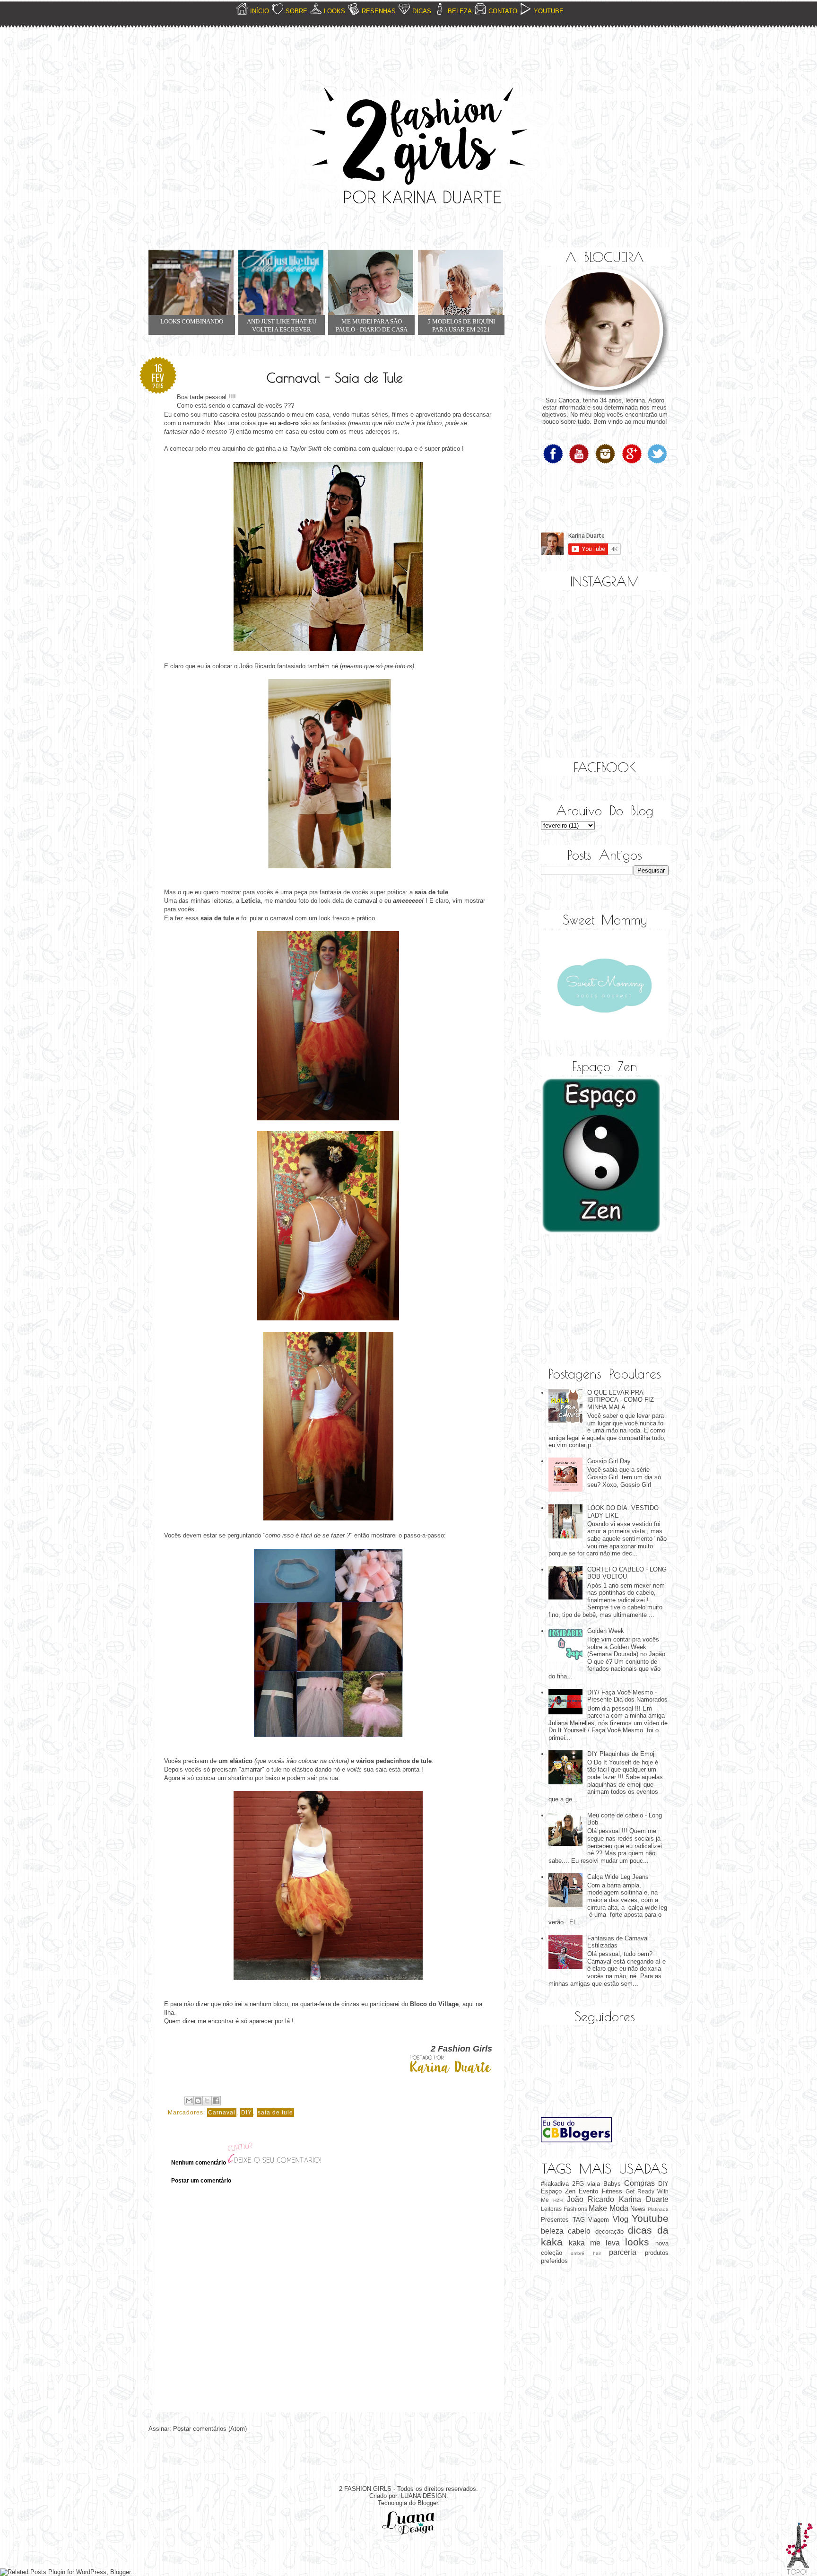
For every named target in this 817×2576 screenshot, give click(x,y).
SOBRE (296, 11)
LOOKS (335, 11)
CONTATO (503, 11)
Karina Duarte (644, 2199)
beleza (552, 2231)
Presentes (555, 2220)
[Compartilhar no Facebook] (216, 2101)
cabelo (579, 2231)
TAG (579, 2220)
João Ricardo (591, 2199)
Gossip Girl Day (609, 1461)
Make (598, 2208)
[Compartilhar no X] (207, 2101)
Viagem (599, 2220)
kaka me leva (594, 2243)
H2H (558, 2200)
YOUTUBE (549, 11)
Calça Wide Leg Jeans (618, 1877)
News (638, 2209)
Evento (588, 2191)
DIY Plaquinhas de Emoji (621, 1754)
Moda (619, 2208)
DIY (247, 2113)
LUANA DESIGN (424, 2496)
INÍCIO (260, 11)
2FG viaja (586, 2184)
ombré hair (586, 2253)
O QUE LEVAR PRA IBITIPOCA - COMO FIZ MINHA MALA (621, 1400)
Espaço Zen (558, 2191)
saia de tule (275, 2113)
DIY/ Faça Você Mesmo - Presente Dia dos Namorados (627, 1696)
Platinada (658, 2209)
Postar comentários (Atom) (210, 2429)
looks (637, 2242)
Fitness (612, 2191)
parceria (623, 2252)
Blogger (428, 2503)
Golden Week (606, 1631)
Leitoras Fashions (564, 2209)
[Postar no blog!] (198, 2101)
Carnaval (222, 2113)
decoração (609, 2231)
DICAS (422, 11)
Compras (639, 2183)
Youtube (650, 2218)
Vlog (621, 2219)
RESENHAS (379, 11)
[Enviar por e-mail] (189, 2101)
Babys (612, 2184)
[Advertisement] (588, 1300)
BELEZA (460, 11)
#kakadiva (555, 2184)
